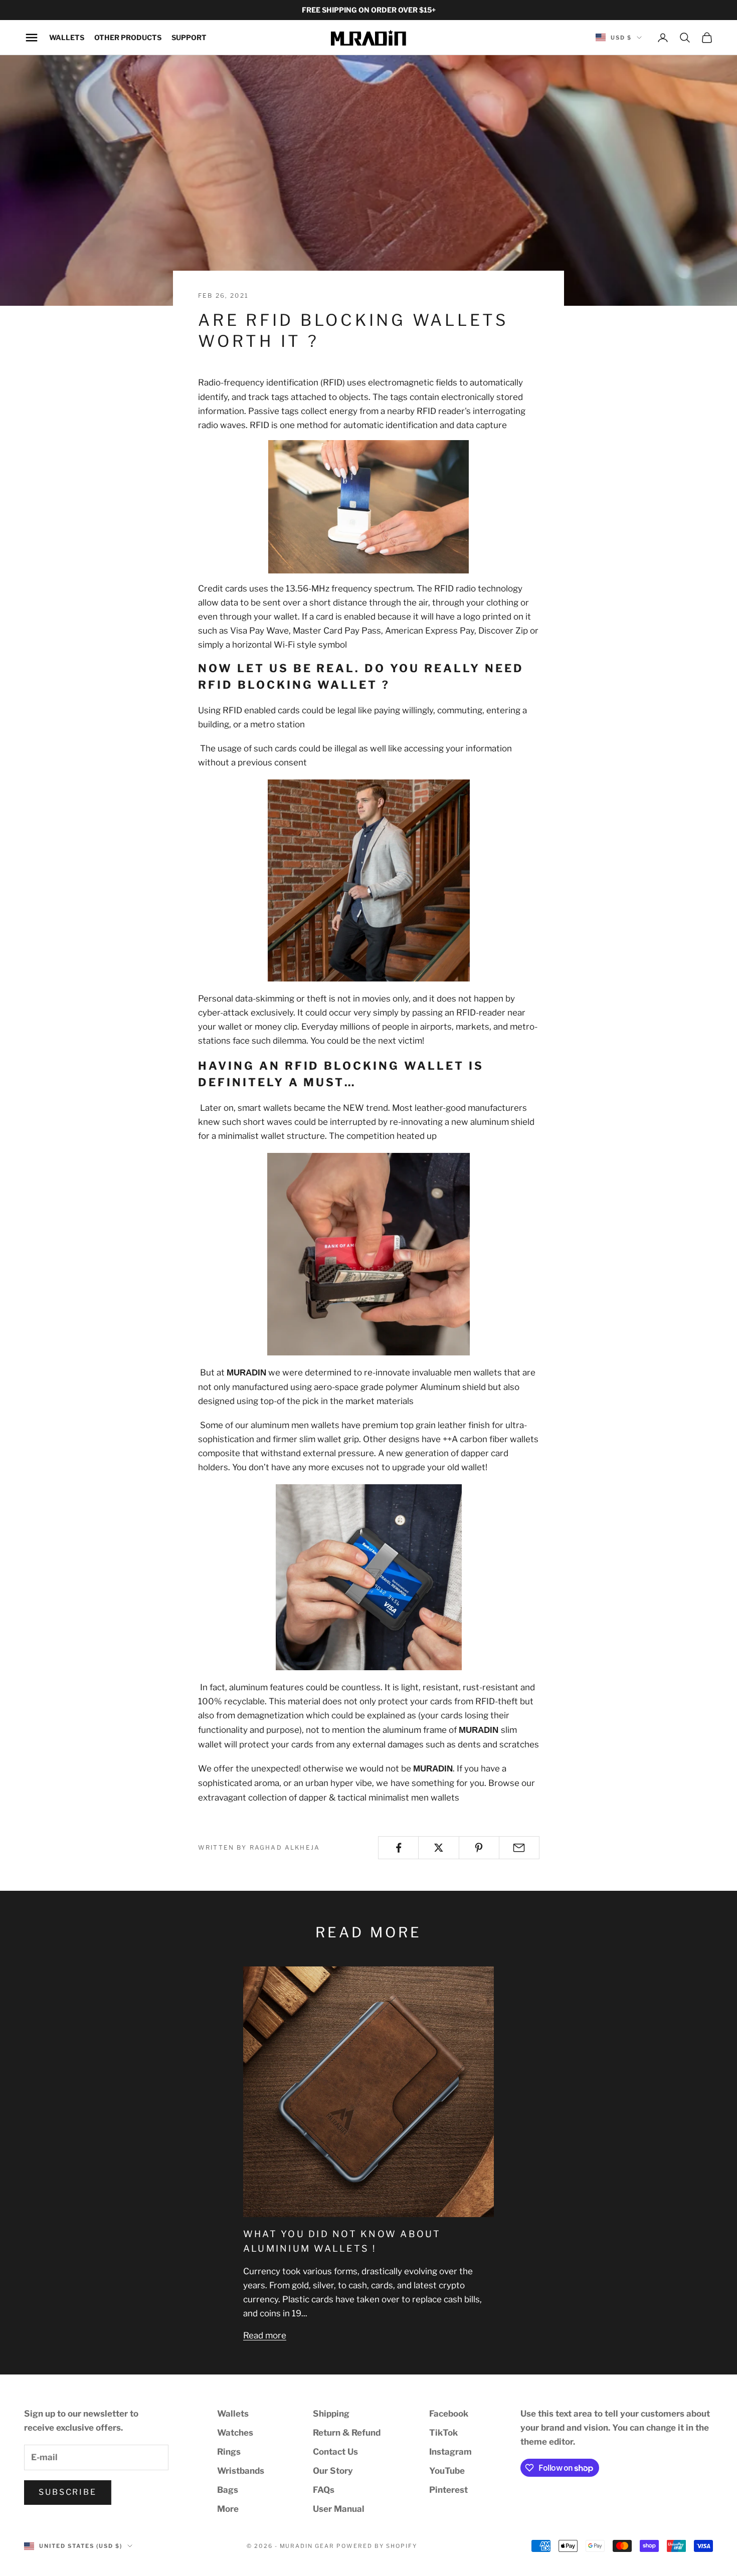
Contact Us (335, 2452)
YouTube (447, 2471)
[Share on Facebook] (398, 1848)
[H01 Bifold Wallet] (368, 880)
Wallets (233, 2414)
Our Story (333, 2471)
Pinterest (448, 2490)
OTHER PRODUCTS (128, 37)
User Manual (339, 2509)
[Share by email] (519, 1848)
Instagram (450, 2452)
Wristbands (241, 2471)
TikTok (443, 2433)
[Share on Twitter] (438, 1848)
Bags (228, 2490)
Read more (265, 2335)
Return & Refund (347, 2433)
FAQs (324, 2490)
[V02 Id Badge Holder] (368, 1577)
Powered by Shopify (377, 2546)
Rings (229, 2452)
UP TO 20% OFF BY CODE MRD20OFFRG (368, 10)
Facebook (449, 2414)
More (228, 2509)
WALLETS (67, 37)
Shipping (331, 2414)
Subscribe (68, 2492)
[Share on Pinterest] (479, 1848)
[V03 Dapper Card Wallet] (368, 1254)
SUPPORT (189, 37)
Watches (235, 2433)
